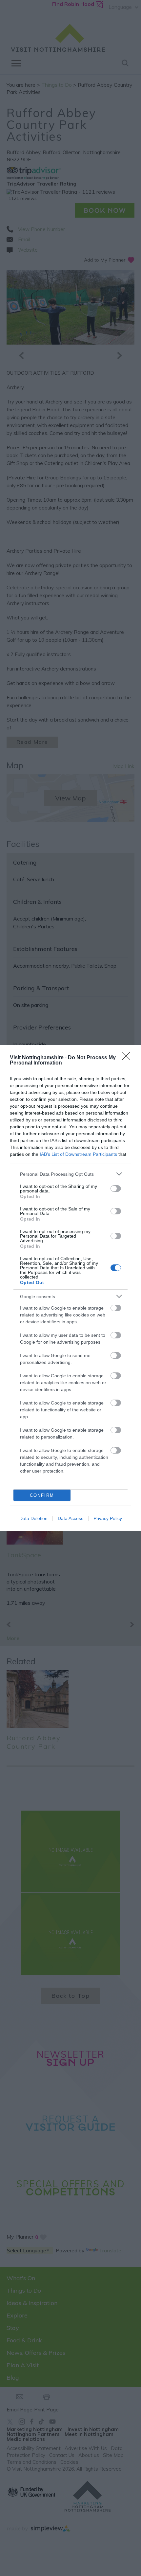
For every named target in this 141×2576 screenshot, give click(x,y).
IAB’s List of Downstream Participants (78, 1154)
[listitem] (70, 1174)
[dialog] (70, 1288)
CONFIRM (42, 1495)
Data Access (70, 1518)
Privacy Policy (108, 1518)
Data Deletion (33, 1518)
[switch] (116, 1189)
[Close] (128, 1058)
